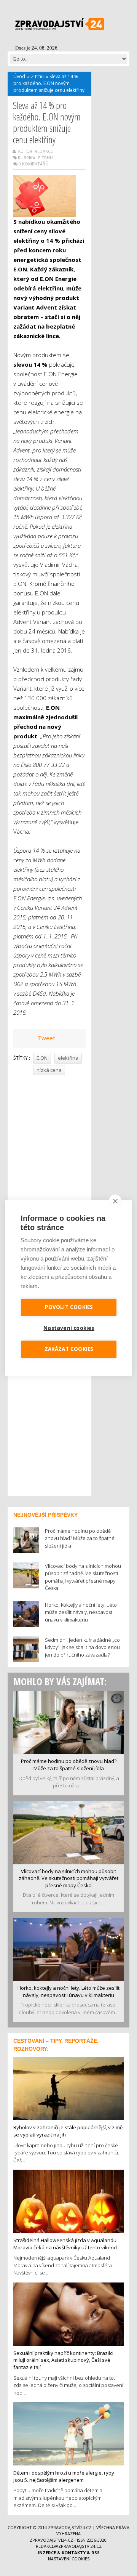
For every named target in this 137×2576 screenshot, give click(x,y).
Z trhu (37, 76)
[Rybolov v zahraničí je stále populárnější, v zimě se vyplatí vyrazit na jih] (68, 2088)
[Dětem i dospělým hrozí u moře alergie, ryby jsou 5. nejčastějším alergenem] (68, 2433)
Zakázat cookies (69, 1349)
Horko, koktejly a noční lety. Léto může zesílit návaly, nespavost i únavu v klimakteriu (68, 1991)
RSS (96, 2553)
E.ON (42, 1058)
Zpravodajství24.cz (70, 2527)
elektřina (68, 1058)
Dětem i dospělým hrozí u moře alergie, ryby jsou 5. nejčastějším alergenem (64, 2476)
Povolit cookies (69, 1307)
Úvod (19, 76)
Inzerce (47, 2553)
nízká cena (49, 1070)
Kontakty (74, 2553)
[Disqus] (49, 1184)
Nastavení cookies (69, 2559)
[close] (115, 1201)
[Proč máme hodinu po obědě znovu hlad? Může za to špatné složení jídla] (68, 1722)
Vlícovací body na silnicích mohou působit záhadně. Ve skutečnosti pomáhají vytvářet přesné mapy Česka (68, 1878)
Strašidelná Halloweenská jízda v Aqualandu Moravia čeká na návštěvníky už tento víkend (65, 2244)
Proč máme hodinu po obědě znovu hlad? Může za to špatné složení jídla (69, 1765)
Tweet (46, 1038)
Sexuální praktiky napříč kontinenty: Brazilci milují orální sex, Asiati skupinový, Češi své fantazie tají (63, 2360)
